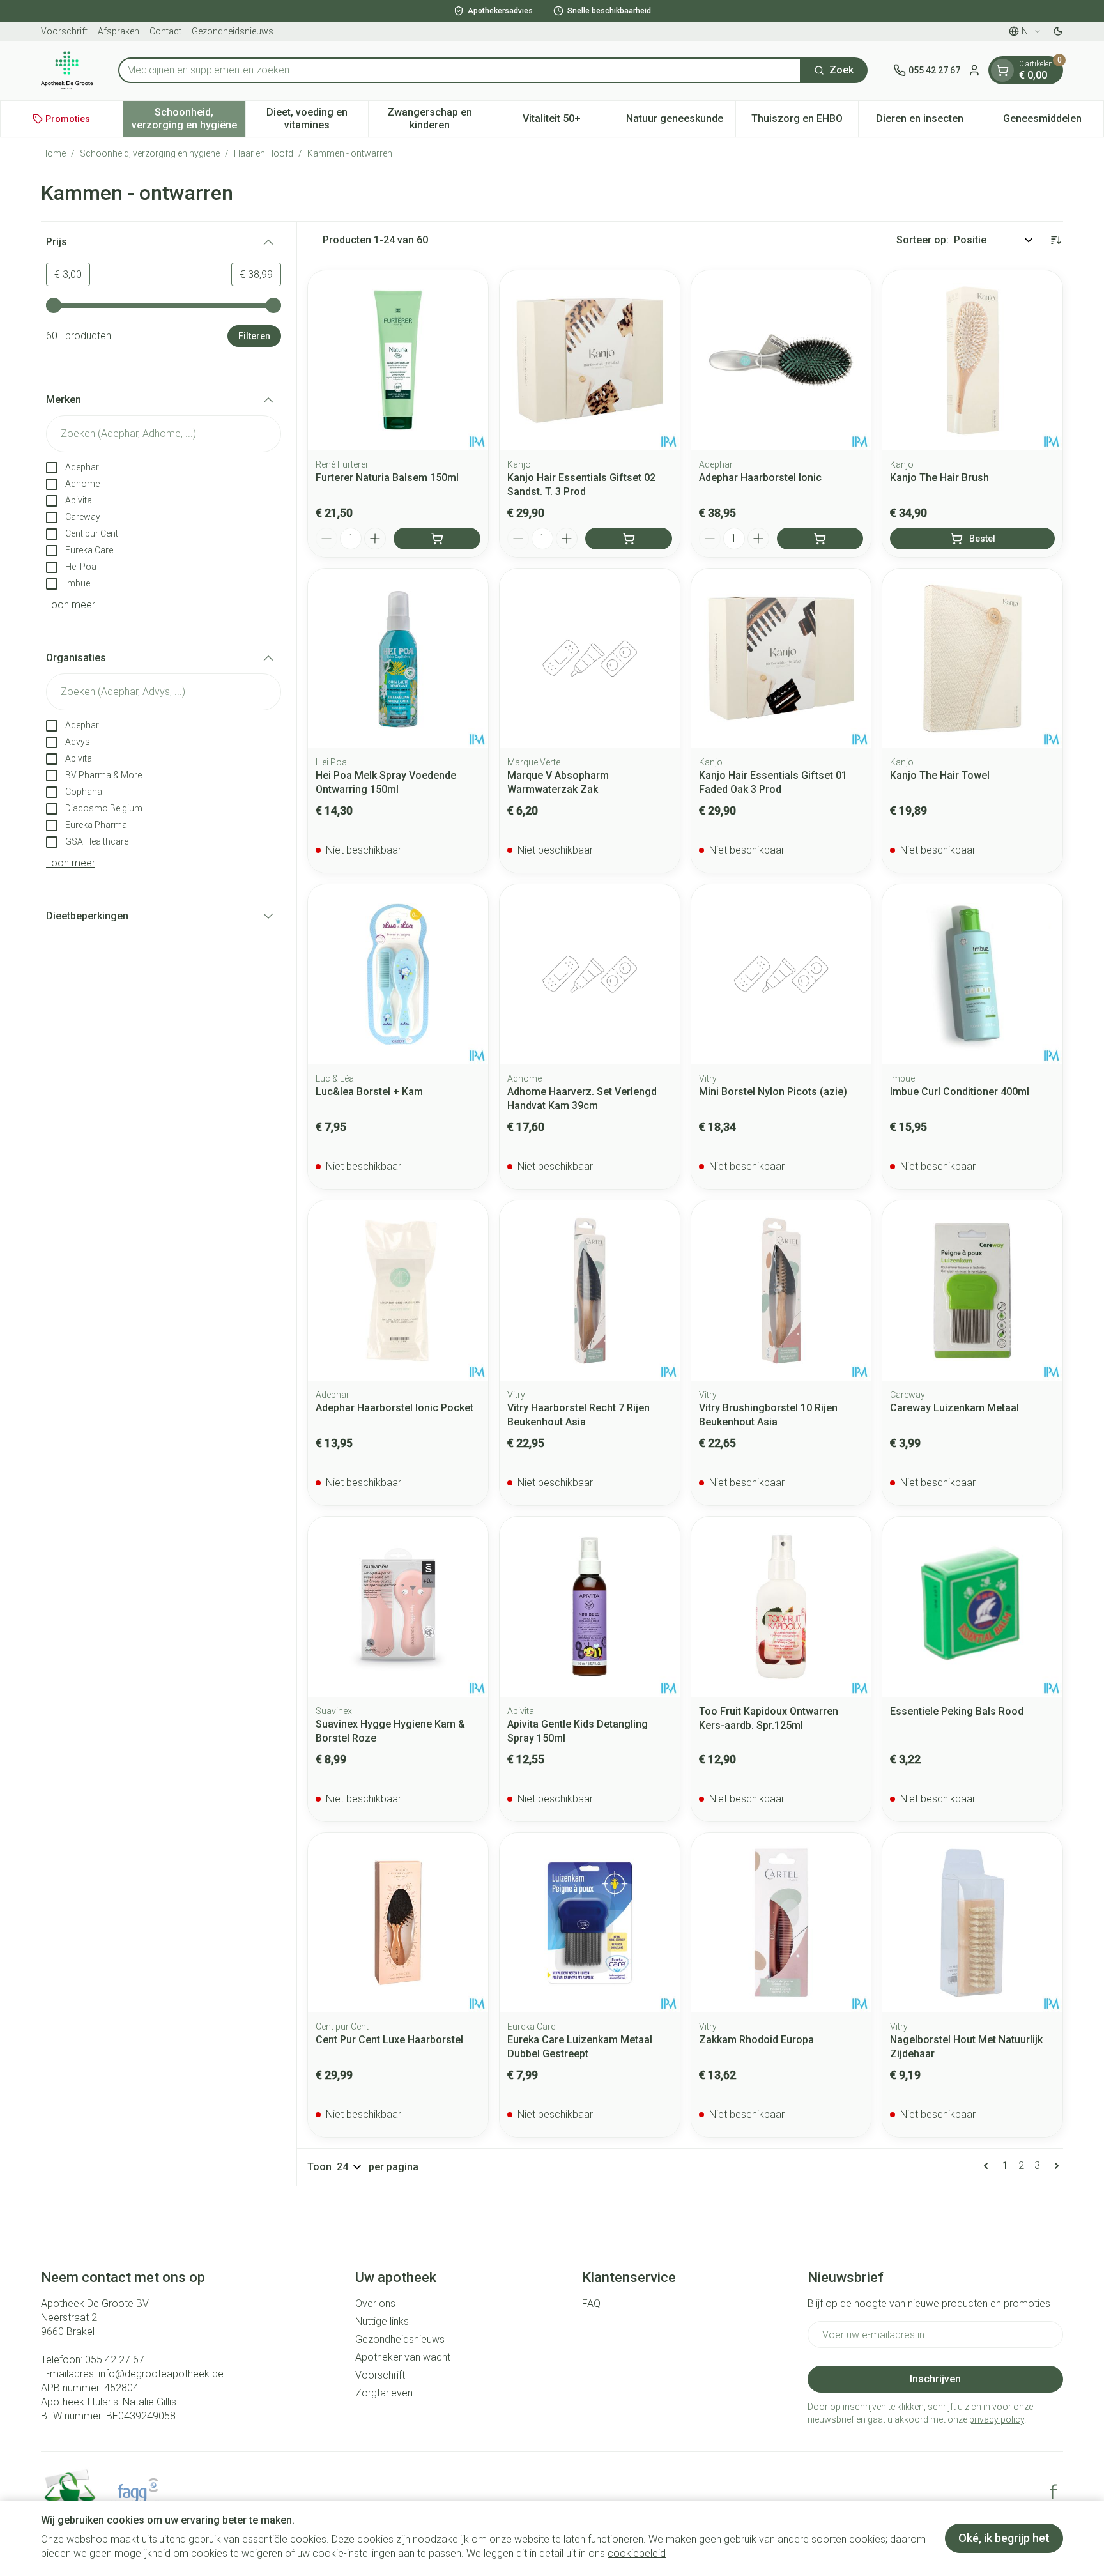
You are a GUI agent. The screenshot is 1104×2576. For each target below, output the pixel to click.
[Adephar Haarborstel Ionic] (781, 360)
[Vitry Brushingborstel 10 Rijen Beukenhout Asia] (781, 1291)
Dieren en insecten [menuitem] (928, 122)
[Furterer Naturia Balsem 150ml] (398, 360)
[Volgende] (1054, 2166)
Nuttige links (382, 2321)
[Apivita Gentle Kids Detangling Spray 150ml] (590, 1607)
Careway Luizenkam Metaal (954, 1408)
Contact (165, 31)
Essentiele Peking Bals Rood (957, 1711)
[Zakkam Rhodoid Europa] (781, 1923)
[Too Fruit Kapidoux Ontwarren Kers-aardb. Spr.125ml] (781, 1607)
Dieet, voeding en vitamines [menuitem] (317, 119)
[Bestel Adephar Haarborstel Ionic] (820, 539)
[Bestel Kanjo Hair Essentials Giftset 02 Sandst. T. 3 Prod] (629, 539)
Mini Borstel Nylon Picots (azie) (773, 1092)
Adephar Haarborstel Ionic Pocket (395, 1408)
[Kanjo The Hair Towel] (972, 659)
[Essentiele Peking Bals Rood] (972, 1607)
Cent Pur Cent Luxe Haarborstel (389, 2040)
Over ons (375, 2304)
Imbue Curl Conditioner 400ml (960, 1092)
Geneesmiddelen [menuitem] (1053, 122)
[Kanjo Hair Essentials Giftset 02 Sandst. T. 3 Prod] (590, 360)
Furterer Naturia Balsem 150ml (387, 478)
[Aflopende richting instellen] (1055, 240)
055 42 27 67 (115, 2360)
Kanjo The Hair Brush (939, 478)
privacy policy (997, 2419)
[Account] (974, 70)
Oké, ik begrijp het (1004, 2538)
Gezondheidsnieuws (233, 31)
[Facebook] (1054, 2492)
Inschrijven (935, 2379)
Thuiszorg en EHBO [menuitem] (805, 122)
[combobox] (460, 70)
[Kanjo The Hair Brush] (972, 360)
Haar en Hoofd (264, 153)
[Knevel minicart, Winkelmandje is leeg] (1002, 70)
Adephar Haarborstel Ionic (760, 478)
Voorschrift (64, 31)
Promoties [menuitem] (68, 119)
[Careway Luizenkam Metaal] (972, 1291)
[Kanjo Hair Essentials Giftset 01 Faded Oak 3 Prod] (781, 659)
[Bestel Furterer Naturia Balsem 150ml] (437, 539)
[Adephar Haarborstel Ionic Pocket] (398, 1291)
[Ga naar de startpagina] (67, 70)
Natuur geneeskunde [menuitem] (681, 122)
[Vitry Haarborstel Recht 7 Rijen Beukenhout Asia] (590, 1291)
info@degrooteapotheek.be (161, 2374)
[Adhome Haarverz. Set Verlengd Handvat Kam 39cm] (590, 974)
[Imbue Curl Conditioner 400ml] (972, 974)
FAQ (591, 2304)
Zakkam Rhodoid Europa (756, 2040)
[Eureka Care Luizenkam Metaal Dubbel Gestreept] (590, 1923)
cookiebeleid (637, 2553)
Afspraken (119, 31)
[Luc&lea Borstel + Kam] (398, 974)
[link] (988, 2166)
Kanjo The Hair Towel (940, 775)
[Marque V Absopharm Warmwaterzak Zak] (590, 659)
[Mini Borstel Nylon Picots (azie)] (781, 974)
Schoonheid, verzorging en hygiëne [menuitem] (188, 119)
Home (53, 153)
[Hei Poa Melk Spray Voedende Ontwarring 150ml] (398, 659)
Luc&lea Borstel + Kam (369, 1092)
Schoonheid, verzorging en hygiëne (150, 153)
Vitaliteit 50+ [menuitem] (568, 122)
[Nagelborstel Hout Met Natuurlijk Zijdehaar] (972, 1923)
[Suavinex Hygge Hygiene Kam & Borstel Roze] (398, 1607)
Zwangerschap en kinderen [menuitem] (439, 119)
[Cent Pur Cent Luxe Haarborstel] (398, 1923)
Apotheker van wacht (403, 2357)
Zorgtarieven (384, 2393)
